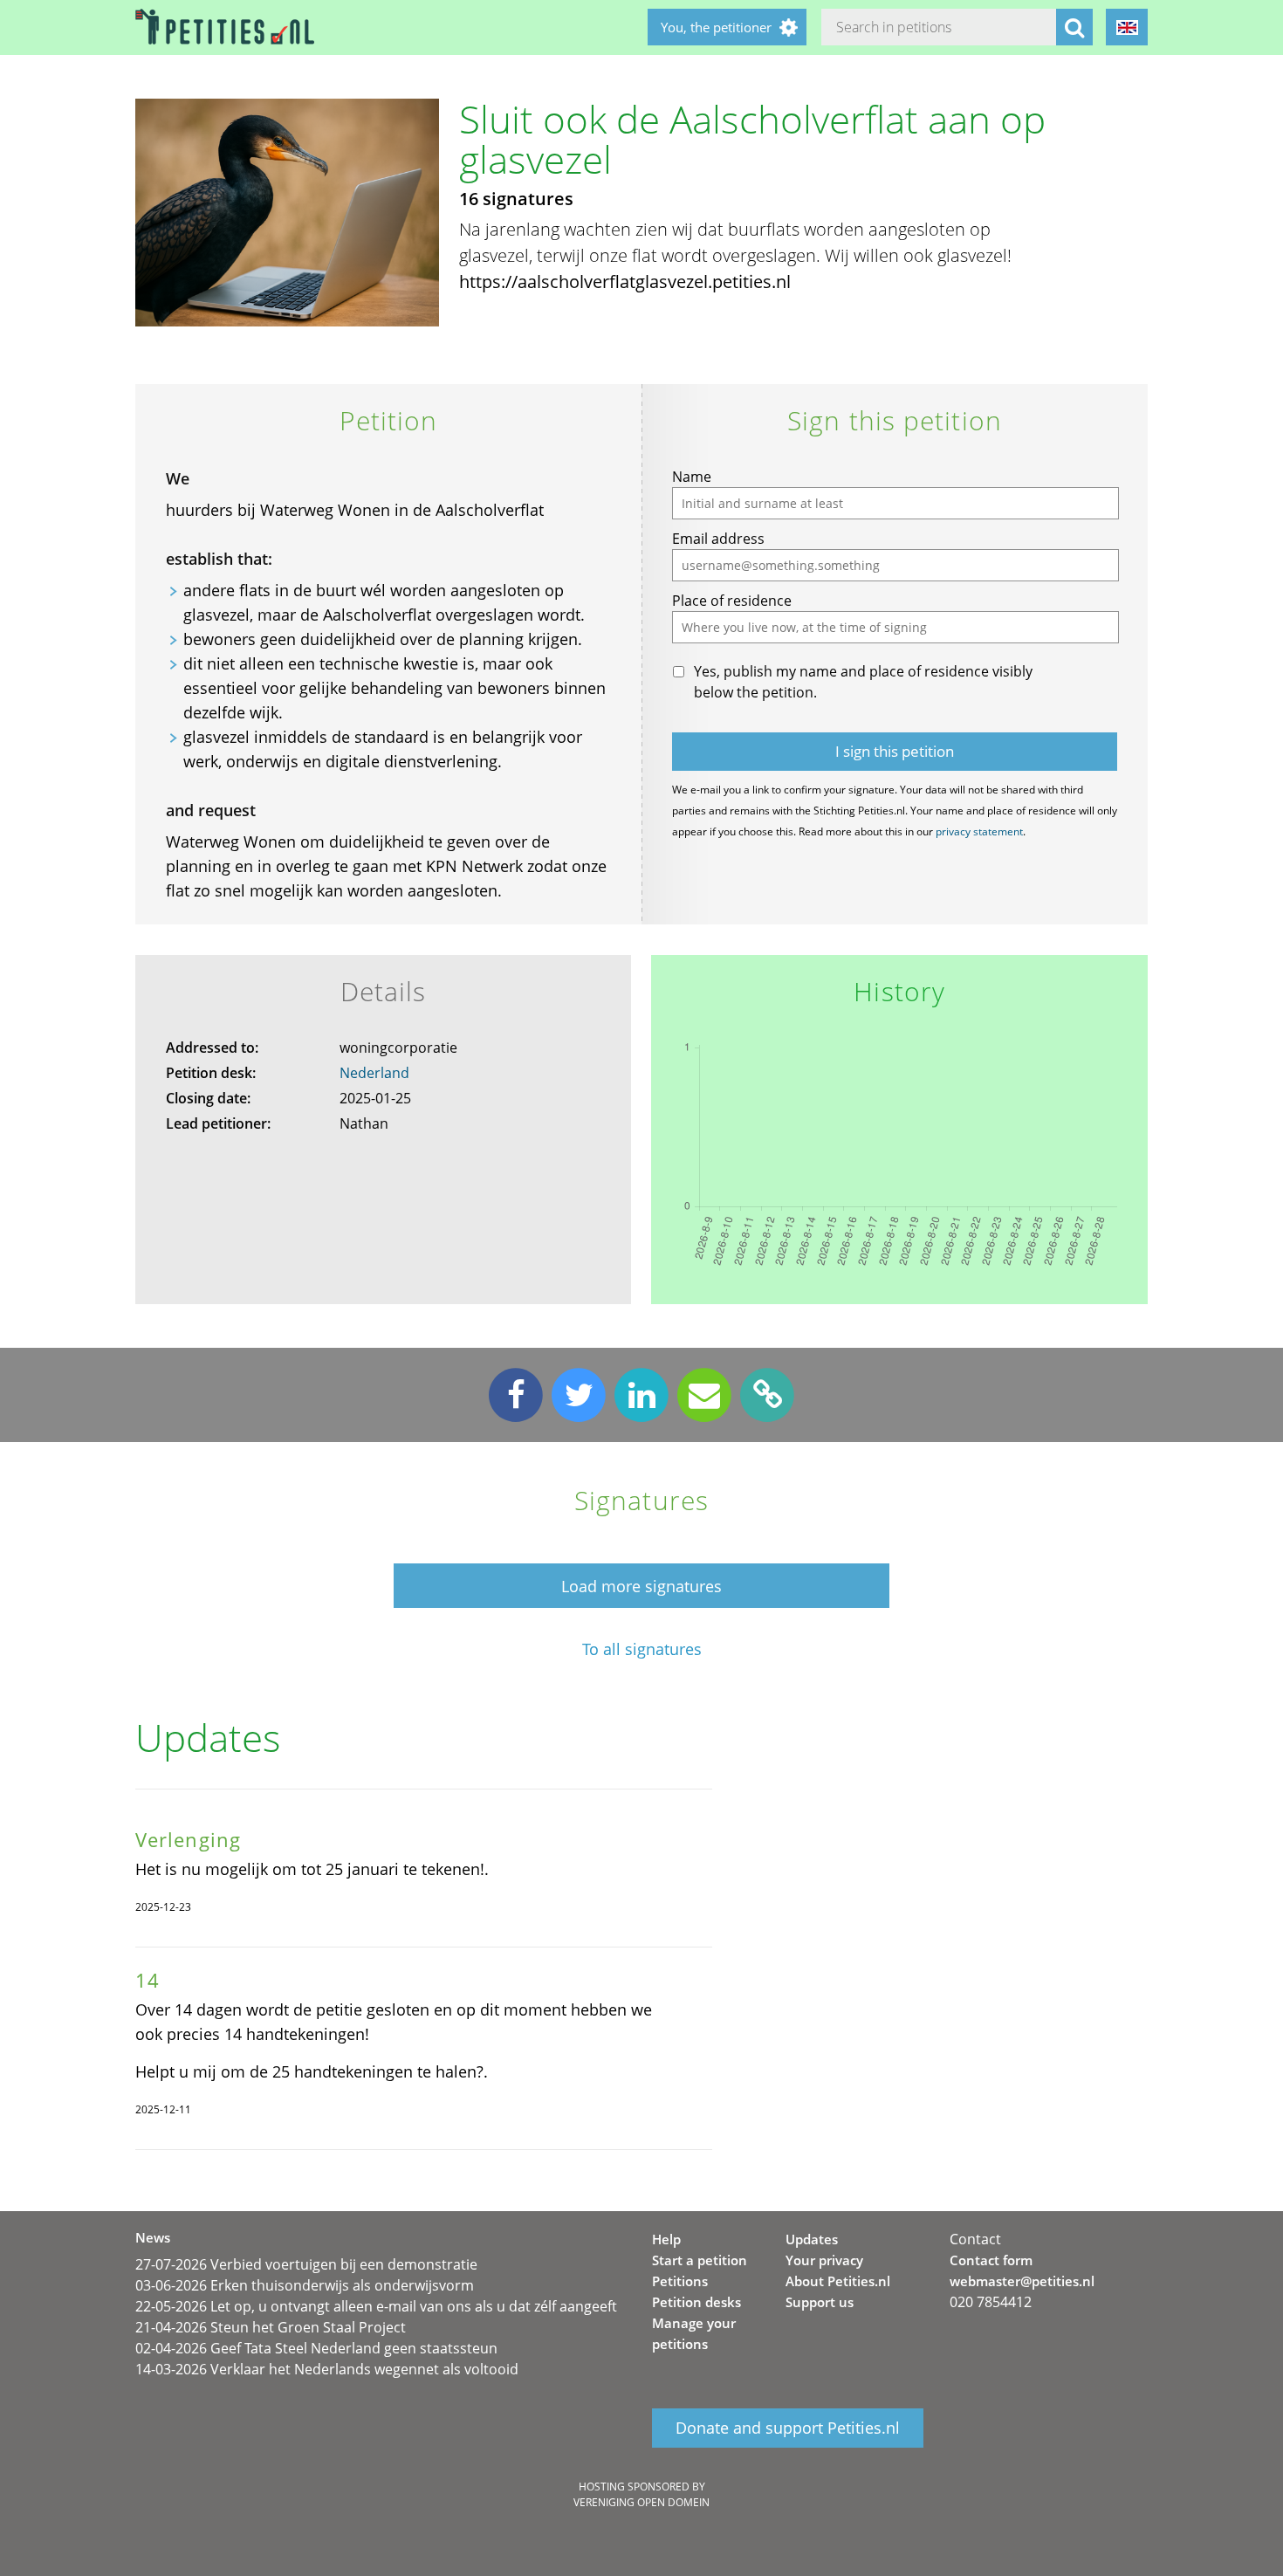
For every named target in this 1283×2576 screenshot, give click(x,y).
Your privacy (824, 2260)
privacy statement (979, 831)
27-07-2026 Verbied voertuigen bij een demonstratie (306, 2264)
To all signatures (642, 1649)
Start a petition (700, 2260)
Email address (718, 539)
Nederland (374, 1073)
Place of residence (732, 601)
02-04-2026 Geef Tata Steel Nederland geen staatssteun (316, 2348)
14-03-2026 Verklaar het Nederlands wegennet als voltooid (327, 2369)
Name (692, 477)
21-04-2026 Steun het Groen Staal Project (271, 2327)
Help (666, 2239)
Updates (812, 2239)
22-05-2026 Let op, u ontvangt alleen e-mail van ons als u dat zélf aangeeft (376, 2306)
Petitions (680, 2281)
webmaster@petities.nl (1022, 2281)
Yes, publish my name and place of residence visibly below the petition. (863, 682)
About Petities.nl (838, 2281)
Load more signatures (641, 1586)
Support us (820, 2302)
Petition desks (696, 2302)
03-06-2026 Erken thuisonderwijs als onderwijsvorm (305, 2285)
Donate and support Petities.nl (788, 2428)
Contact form (991, 2260)
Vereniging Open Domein (641, 2502)
